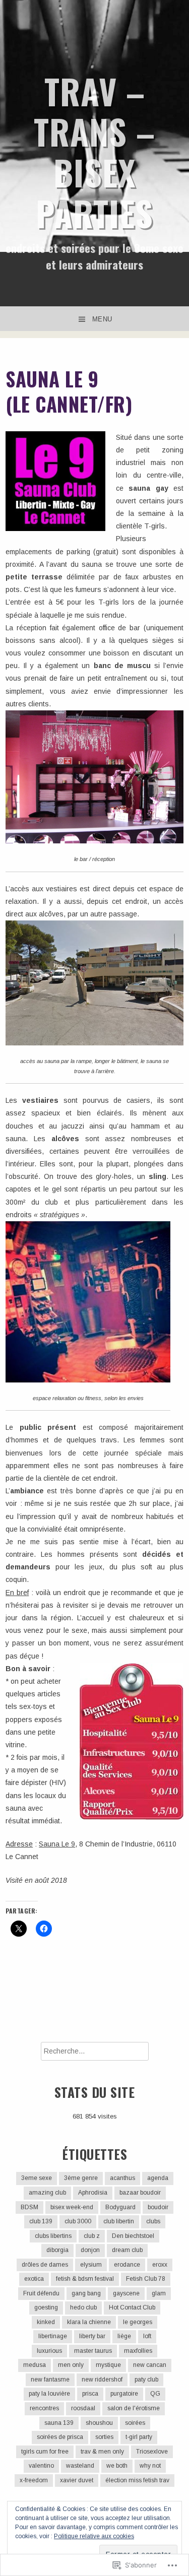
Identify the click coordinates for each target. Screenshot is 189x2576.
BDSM (29, 2207)
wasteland (80, 2466)
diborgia (57, 2250)
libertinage (53, 2336)
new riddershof (102, 2380)
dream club (127, 2250)
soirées (135, 2423)
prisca (90, 2394)
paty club (146, 2380)
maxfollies (138, 2351)
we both (117, 2466)
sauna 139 (59, 2423)
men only (71, 2365)
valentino (41, 2466)
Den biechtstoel (133, 2236)
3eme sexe (37, 2178)
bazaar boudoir (140, 2193)
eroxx (160, 2265)
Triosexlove (152, 2452)
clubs (153, 2221)
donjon (90, 2250)
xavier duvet (77, 2480)
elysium (91, 2265)
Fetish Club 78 (146, 2279)
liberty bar (92, 2336)
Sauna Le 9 (57, 1844)
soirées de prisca (60, 2437)
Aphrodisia (93, 2193)
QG (155, 2394)
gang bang (86, 2293)
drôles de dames (45, 2265)
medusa (35, 2365)
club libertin (119, 2221)
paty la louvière (49, 2394)
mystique (108, 2365)
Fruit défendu (41, 2293)
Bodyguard (120, 2207)
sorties (104, 2437)
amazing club (47, 2193)
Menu (102, 319)
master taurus (93, 2351)
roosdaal (83, 2408)
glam (159, 2293)
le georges (138, 2322)
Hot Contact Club (132, 2307)
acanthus (122, 2178)
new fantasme (50, 2380)
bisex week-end (72, 2207)
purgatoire (124, 2394)
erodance (127, 2265)
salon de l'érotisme (134, 2408)
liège (124, 2336)
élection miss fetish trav (137, 2480)
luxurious (49, 2351)
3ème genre (81, 2178)
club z (92, 2236)
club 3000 (78, 2221)
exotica (34, 2279)
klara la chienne (89, 2322)
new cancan (150, 2365)
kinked (46, 2322)
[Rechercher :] (95, 2051)
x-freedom (34, 2480)
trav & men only (102, 2452)
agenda (158, 2178)
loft (147, 2336)
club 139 (41, 2221)
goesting (46, 2307)
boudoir (158, 2207)
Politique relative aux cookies (94, 2536)
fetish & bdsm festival (85, 2279)
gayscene (126, 2293)
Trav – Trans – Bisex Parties (94, 152)
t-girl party (139, 2437)
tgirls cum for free (45, 2452)
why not (150, 2466)
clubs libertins (53, 2236)
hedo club (83, 2307)
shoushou (99, 2423)
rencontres (44, 2408)
